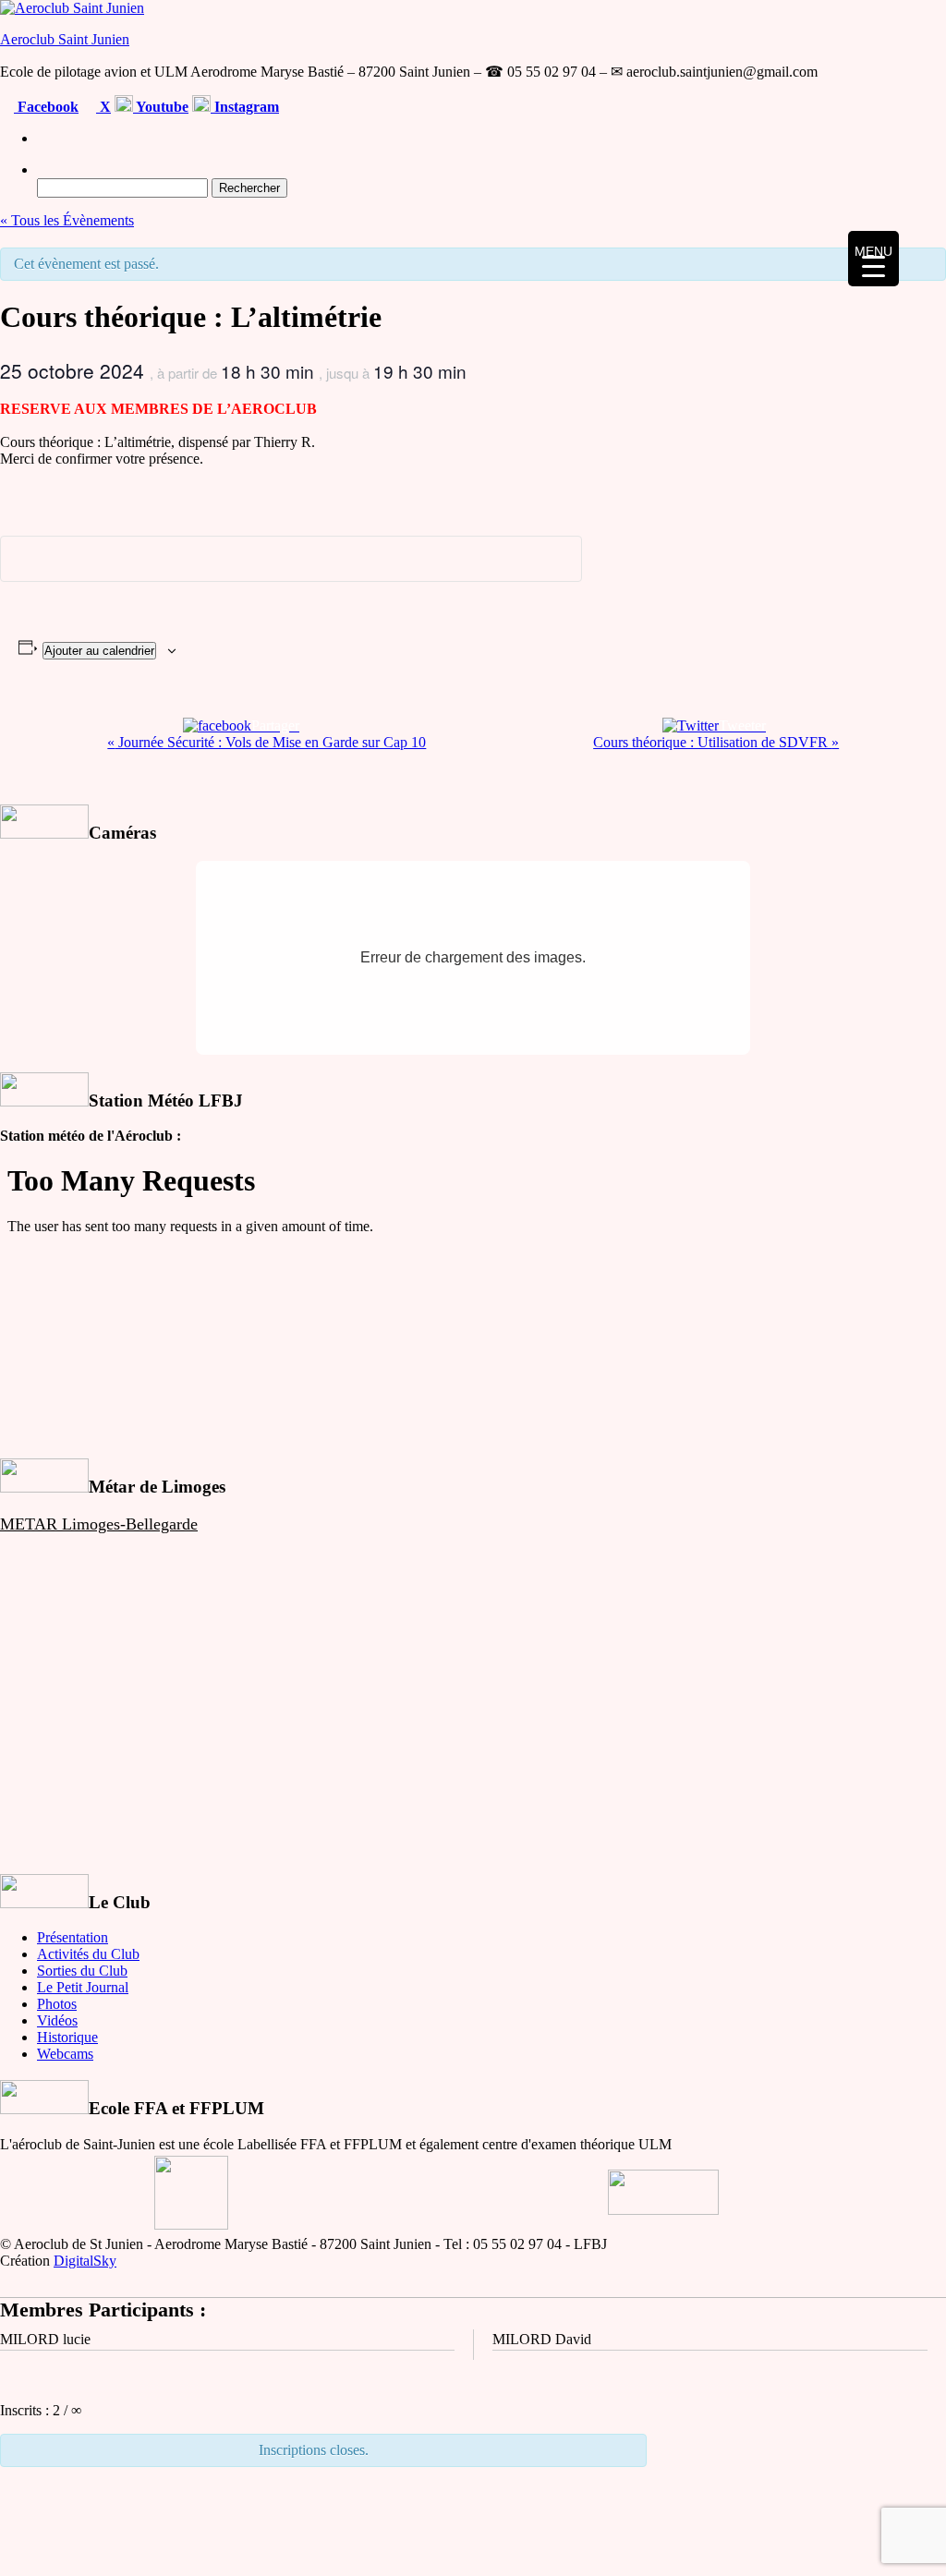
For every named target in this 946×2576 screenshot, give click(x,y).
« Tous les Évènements (67, 220)
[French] (847, 104)
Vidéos (57, 2020)
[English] (869, 104)
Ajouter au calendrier (99, 651)
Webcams (65, 2054)
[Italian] (936, 104)
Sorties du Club (82, 1971)
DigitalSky (85, 2261)
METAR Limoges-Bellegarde (99, 1524)
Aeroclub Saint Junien (65, 39)
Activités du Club (88, 1954)
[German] (914, 104)
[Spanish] (891, 104)
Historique (67, 2037)
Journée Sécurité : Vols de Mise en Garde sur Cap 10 (267, 742)
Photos (57, 2004)
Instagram (245, 107)
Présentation (73, 1937)
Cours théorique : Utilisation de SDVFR (716, 742)
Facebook (46, 107)
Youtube (161, 107)
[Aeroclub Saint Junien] (42, 138)
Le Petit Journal (83, 1987)
